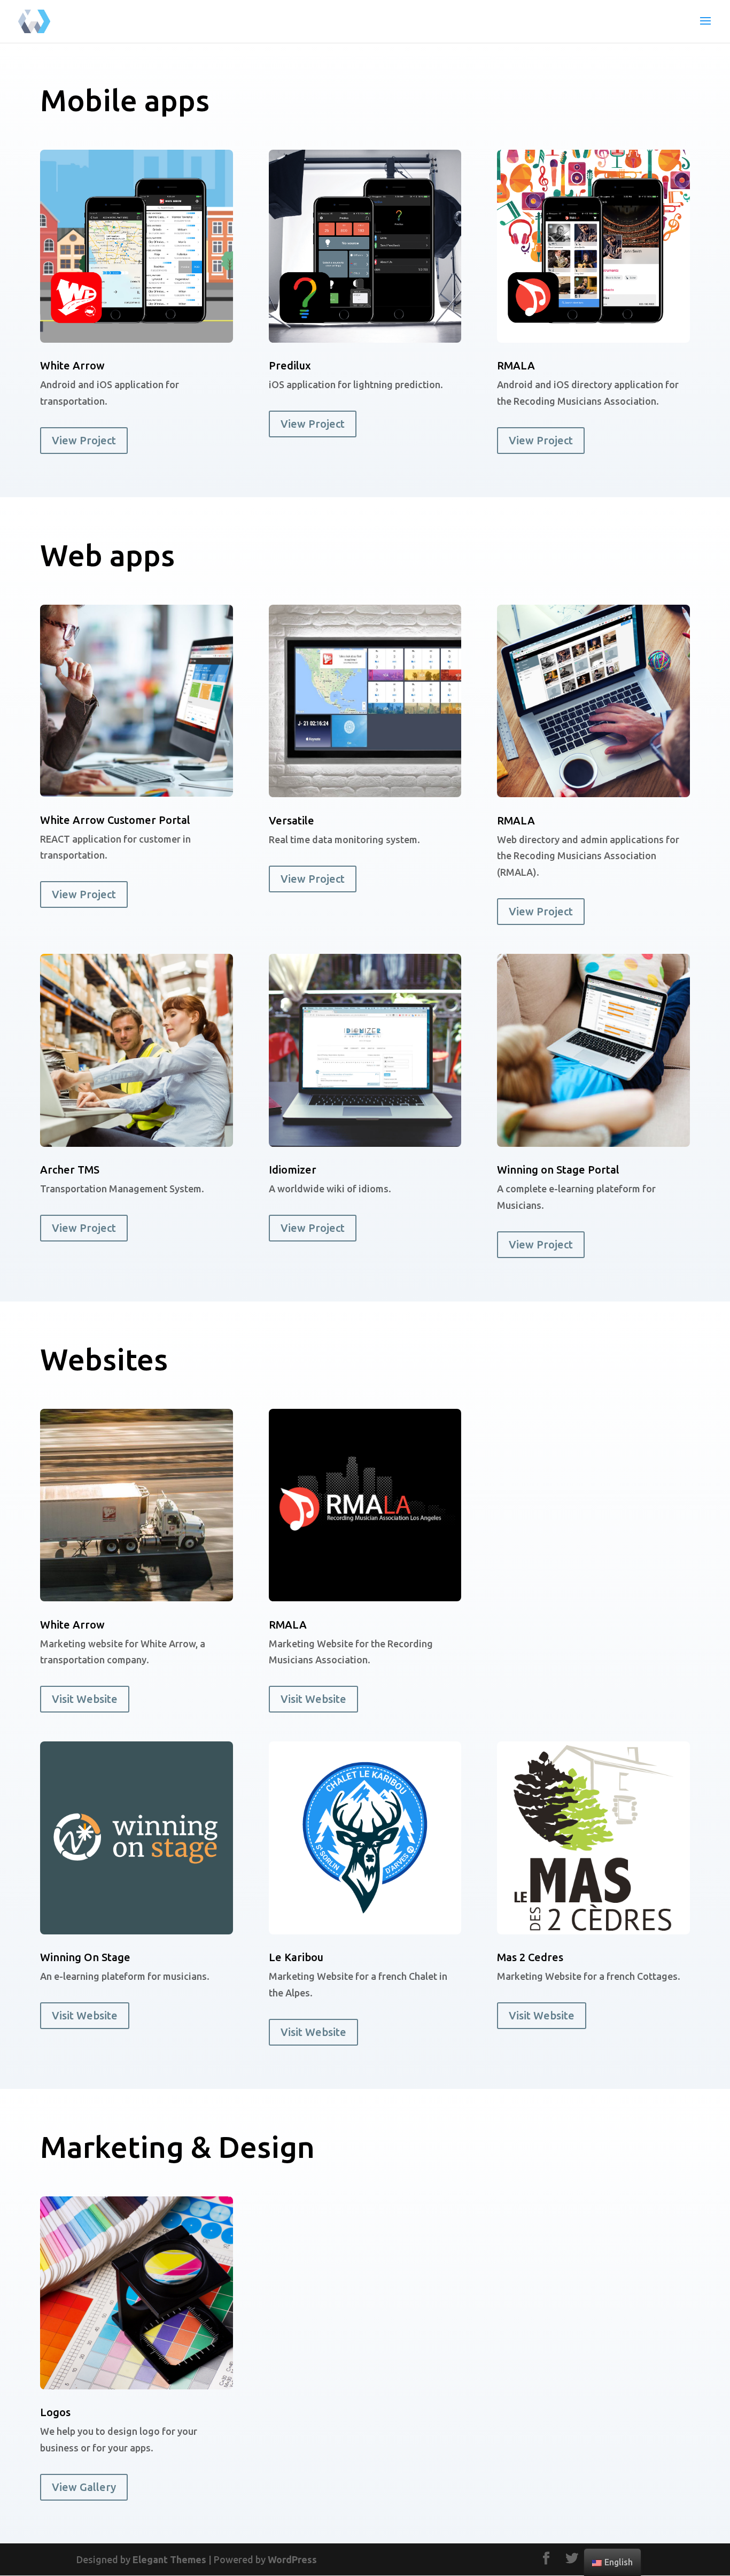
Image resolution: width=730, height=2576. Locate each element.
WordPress (292, 2559)
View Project (84, 440)
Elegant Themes (169, 2559)
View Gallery (84, 2487)
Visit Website (85, 1699)
